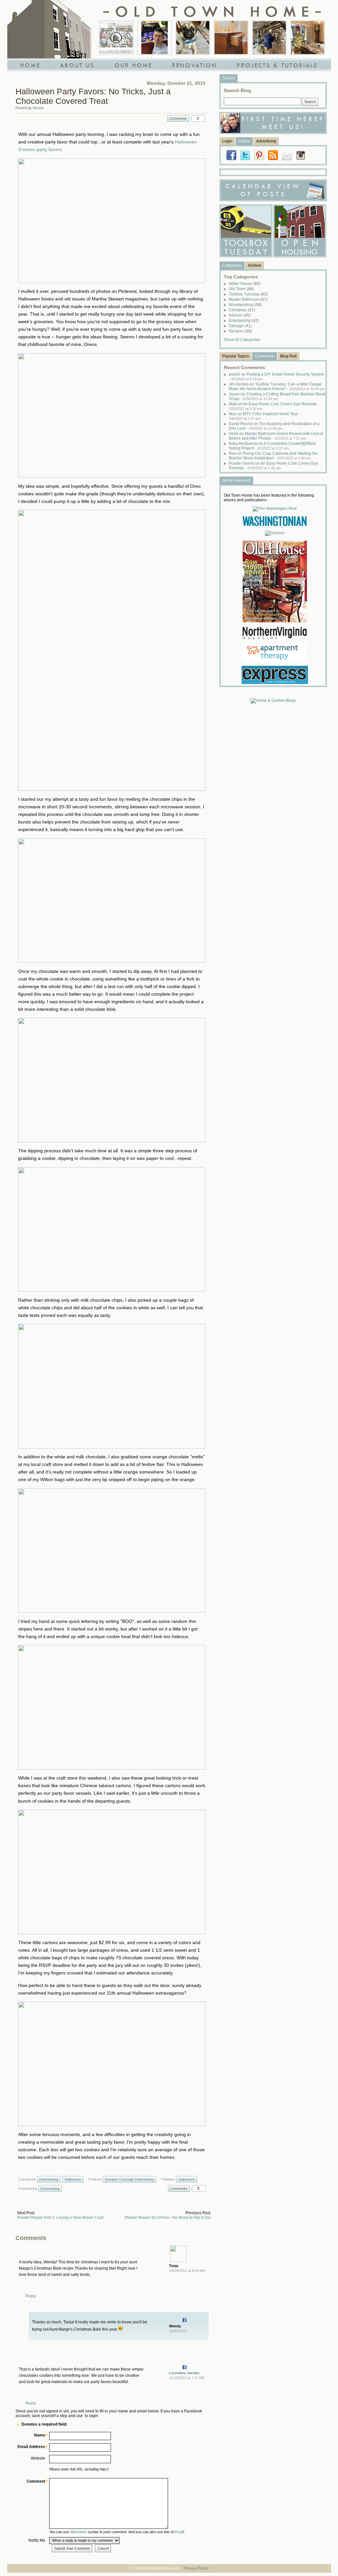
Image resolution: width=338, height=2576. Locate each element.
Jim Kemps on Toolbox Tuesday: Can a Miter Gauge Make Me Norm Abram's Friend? (277, 387)
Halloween (73, 2179)
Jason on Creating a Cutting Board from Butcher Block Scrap (277, 396)
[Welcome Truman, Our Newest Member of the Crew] (193, 38)
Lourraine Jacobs (184, 2373)
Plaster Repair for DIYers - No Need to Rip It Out (168, 2218)
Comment (36, 2481)
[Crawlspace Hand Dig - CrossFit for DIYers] (154, 38)
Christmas (242, 310)
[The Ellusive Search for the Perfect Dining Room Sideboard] (231, 38)
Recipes (240, 331)
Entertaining (49, 2179)
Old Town (241, 289)
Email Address (31, 2447)
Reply (31, 2296)
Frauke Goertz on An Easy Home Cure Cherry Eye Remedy (273, 466)
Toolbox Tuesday (248, 294)
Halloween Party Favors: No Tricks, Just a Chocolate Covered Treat (93, 96)
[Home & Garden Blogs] (273, 700)
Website (38, 2458)
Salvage (240, 326)
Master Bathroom (248, 299)
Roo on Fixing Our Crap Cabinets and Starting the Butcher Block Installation (273, 456)
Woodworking (245, 305)
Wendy (38, 108)
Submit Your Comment (72, 2548)
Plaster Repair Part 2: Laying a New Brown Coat (60, 2218)
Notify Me (37, 2540)
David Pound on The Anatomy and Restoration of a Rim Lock (274, 426)
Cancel (103, 2548)
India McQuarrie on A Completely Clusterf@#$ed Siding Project (272, 446)
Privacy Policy (196, 2568)
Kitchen (240, 315)
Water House (245, 284)
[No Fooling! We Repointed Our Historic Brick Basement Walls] (269, 38)
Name (40, 2435)
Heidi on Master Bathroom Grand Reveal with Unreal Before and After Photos (276, 436)
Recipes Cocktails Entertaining (129, 2179)
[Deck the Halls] (308, 38)
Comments (178, 118)
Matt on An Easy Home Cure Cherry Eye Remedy (274, 406)
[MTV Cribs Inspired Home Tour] (116, 38)
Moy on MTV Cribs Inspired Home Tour (265, 416)
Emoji (179, 2532)
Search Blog (237, 90)
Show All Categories (242, 340)
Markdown (78, 2532)
